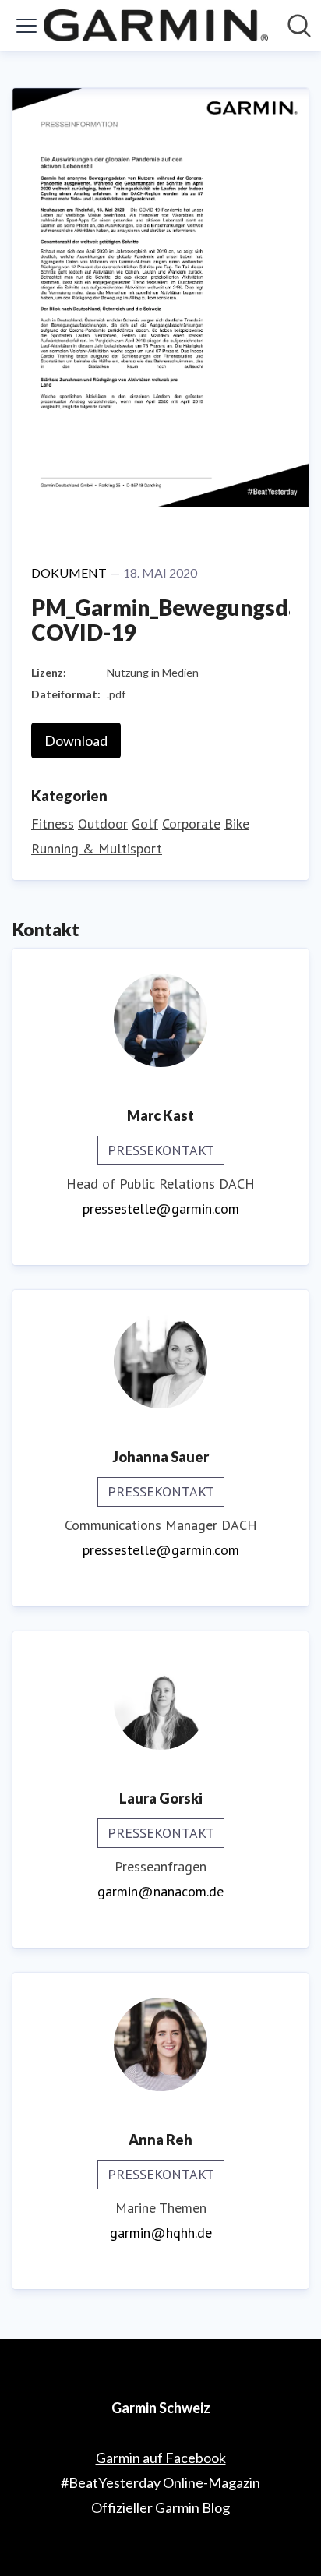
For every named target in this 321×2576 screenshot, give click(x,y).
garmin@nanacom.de (160, 1891)
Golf (145, 823)
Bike (237, 823)
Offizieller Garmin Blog (160, 2507)
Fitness (53, 823)
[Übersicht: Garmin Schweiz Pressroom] (156, 25)
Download (76, 740)
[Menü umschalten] (26, 26)
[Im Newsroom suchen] (299, 26)
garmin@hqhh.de (161, 2233)
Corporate (191, 823)
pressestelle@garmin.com (161, 1208)
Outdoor (103, 823)
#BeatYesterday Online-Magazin (160, 2482)
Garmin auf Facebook (161, 2458)
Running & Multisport (97, 848)
